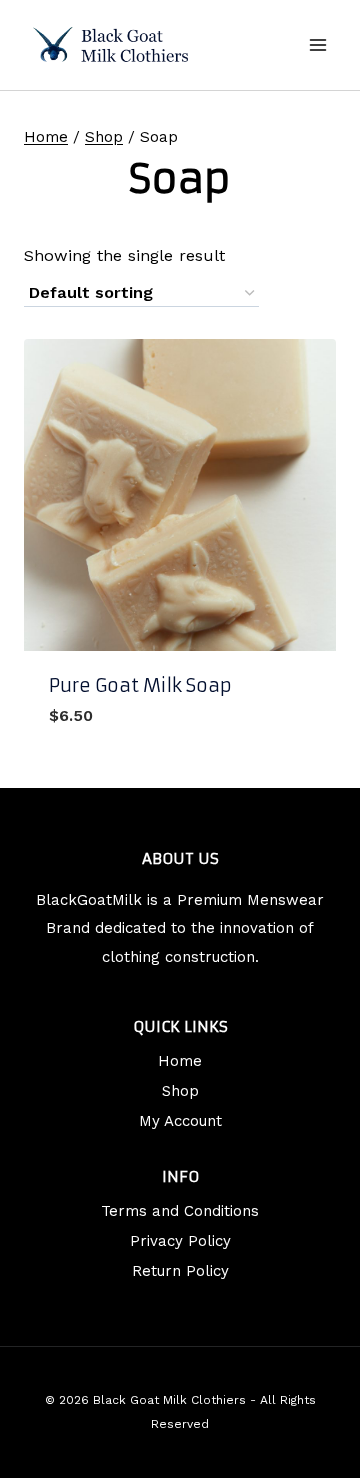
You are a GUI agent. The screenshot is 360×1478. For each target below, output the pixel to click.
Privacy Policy (180, 1241)
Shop (180, 1091)
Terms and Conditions (180, 1211)
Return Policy (180, 1271)
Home (180, 1061)
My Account (180, 1121)
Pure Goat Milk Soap (140, 685)
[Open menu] (317, 44)
